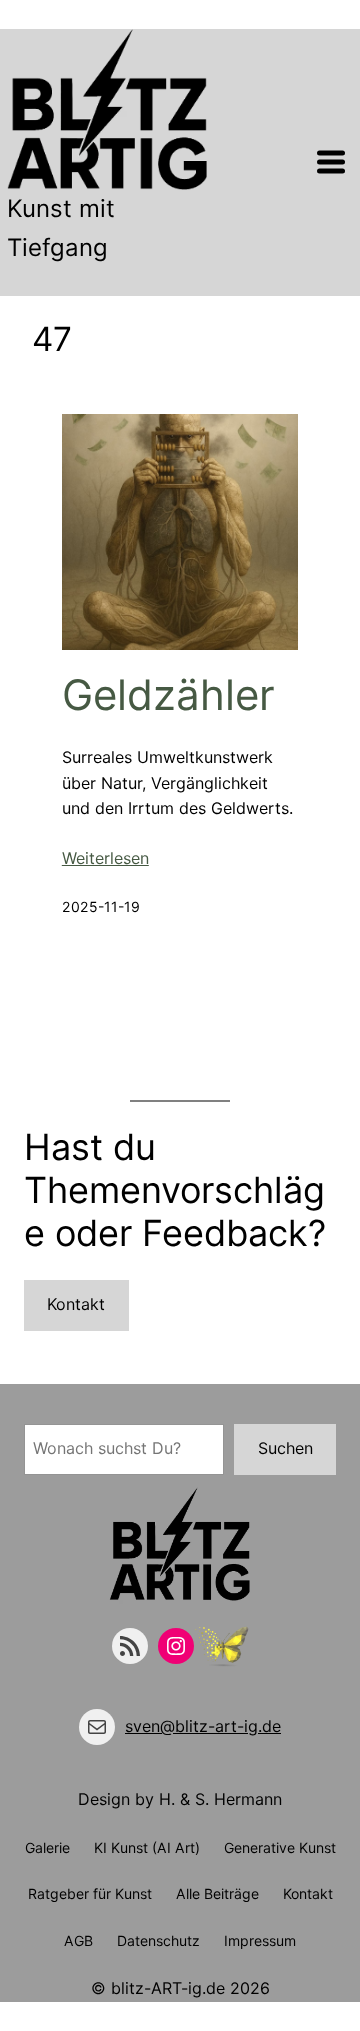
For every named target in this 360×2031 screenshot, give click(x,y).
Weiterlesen (105, 858)
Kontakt (76, 1304)
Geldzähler (168, 695)
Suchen (285, 1448)
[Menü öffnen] (331, 162)
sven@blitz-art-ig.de (203, 1726)
